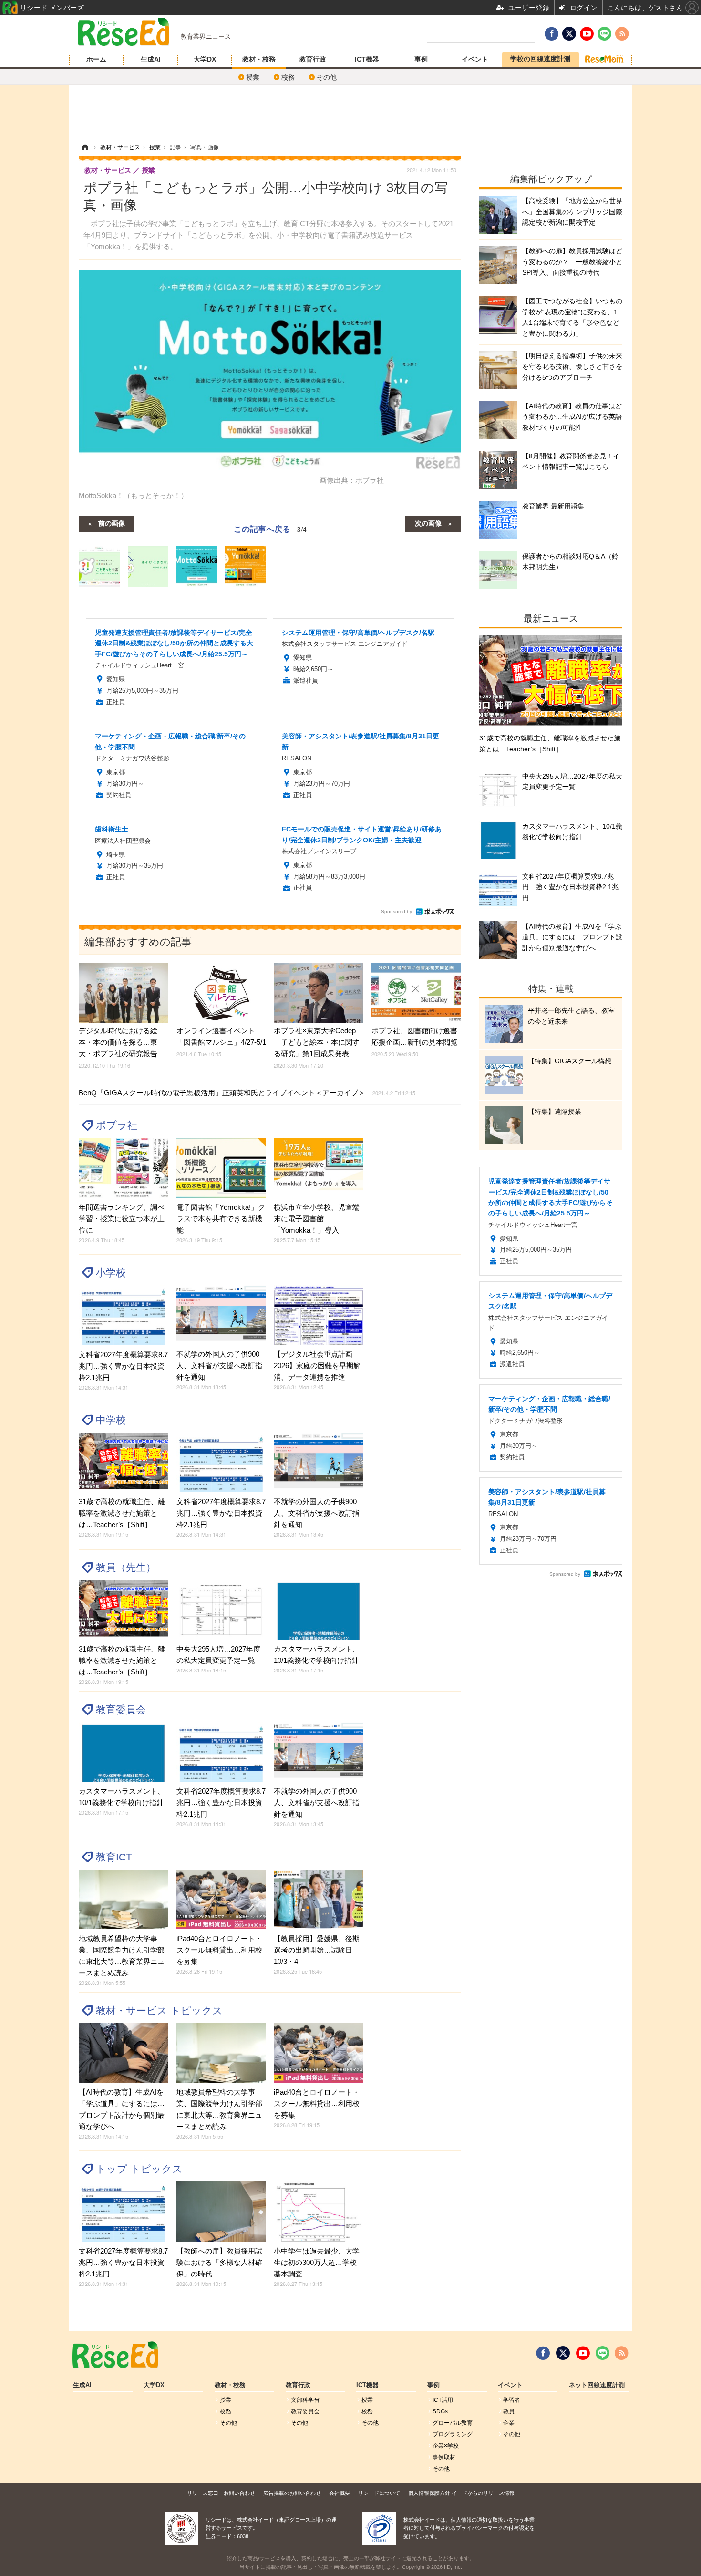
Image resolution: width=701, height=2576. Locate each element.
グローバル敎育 (453, 2423)
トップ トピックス (139, 2169)
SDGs (440, 2411)
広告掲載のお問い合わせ (292, 2493)
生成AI (151, 59)
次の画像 (428, 523)
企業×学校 (446, 2446)
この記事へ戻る (270, 528)
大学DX (205, 59)
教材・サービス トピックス (159, 2010)
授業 (253, 77)
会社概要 (340, 2493)
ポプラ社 (117, 1125)
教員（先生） (126, 1567)
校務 (288, 77)
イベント (475, 59)
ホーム (96, 59)
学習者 (512, 2400)
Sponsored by (397, 911)
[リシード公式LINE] (603, 2353)
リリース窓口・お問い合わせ (221, 2493)
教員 (509, 2411)
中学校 (111, 1420)
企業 (509, 2423)
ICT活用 (443, 2400)
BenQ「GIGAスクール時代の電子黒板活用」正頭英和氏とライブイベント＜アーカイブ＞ (247, 1093)
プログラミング (453, 2434)
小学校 (111, 1272)
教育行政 (313, 59)
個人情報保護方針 (429, 2493)
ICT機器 (367, 59)
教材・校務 (259, 59)
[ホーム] (85, 147)
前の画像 (112, 523)
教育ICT (114, 1857)
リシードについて (379, 2493)
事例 (421, 59)
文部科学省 (305, 2400)
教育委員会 (121, 1709)
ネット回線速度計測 (597, 2385)
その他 (327, 77)
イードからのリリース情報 (483, 2493)
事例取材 (444, 2457)
